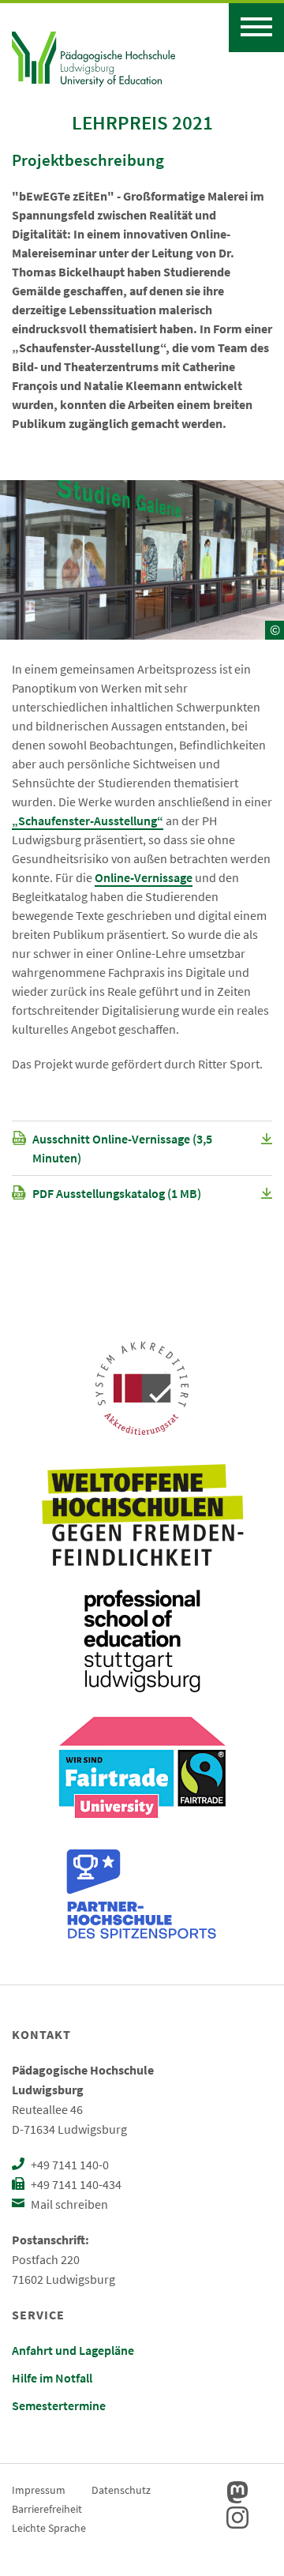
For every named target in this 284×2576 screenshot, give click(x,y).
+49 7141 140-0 (69, 2165)
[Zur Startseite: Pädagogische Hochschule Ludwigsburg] (93, 57)
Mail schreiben (68, 2204)
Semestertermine (59, 2405)
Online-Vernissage (144, 877)
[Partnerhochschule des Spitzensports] (142, 1894)
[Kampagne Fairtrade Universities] (142, 1767)
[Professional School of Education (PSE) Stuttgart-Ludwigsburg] (142, 1641)
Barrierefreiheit (47, 2509)
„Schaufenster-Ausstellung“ (88, 820)
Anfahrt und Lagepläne (73, 2350)
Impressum (39, 2490)
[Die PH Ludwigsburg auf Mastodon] (237, 2492)
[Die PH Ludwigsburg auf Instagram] (237, 2518)
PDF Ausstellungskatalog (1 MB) (117, 1193)
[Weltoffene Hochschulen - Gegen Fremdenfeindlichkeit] (142, 1515)
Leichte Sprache (49, 2528)
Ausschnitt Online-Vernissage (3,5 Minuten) (122, 1148)
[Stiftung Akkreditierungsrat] (142, 1388)
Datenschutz (121, 2490)
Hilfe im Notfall (52, 2378)
